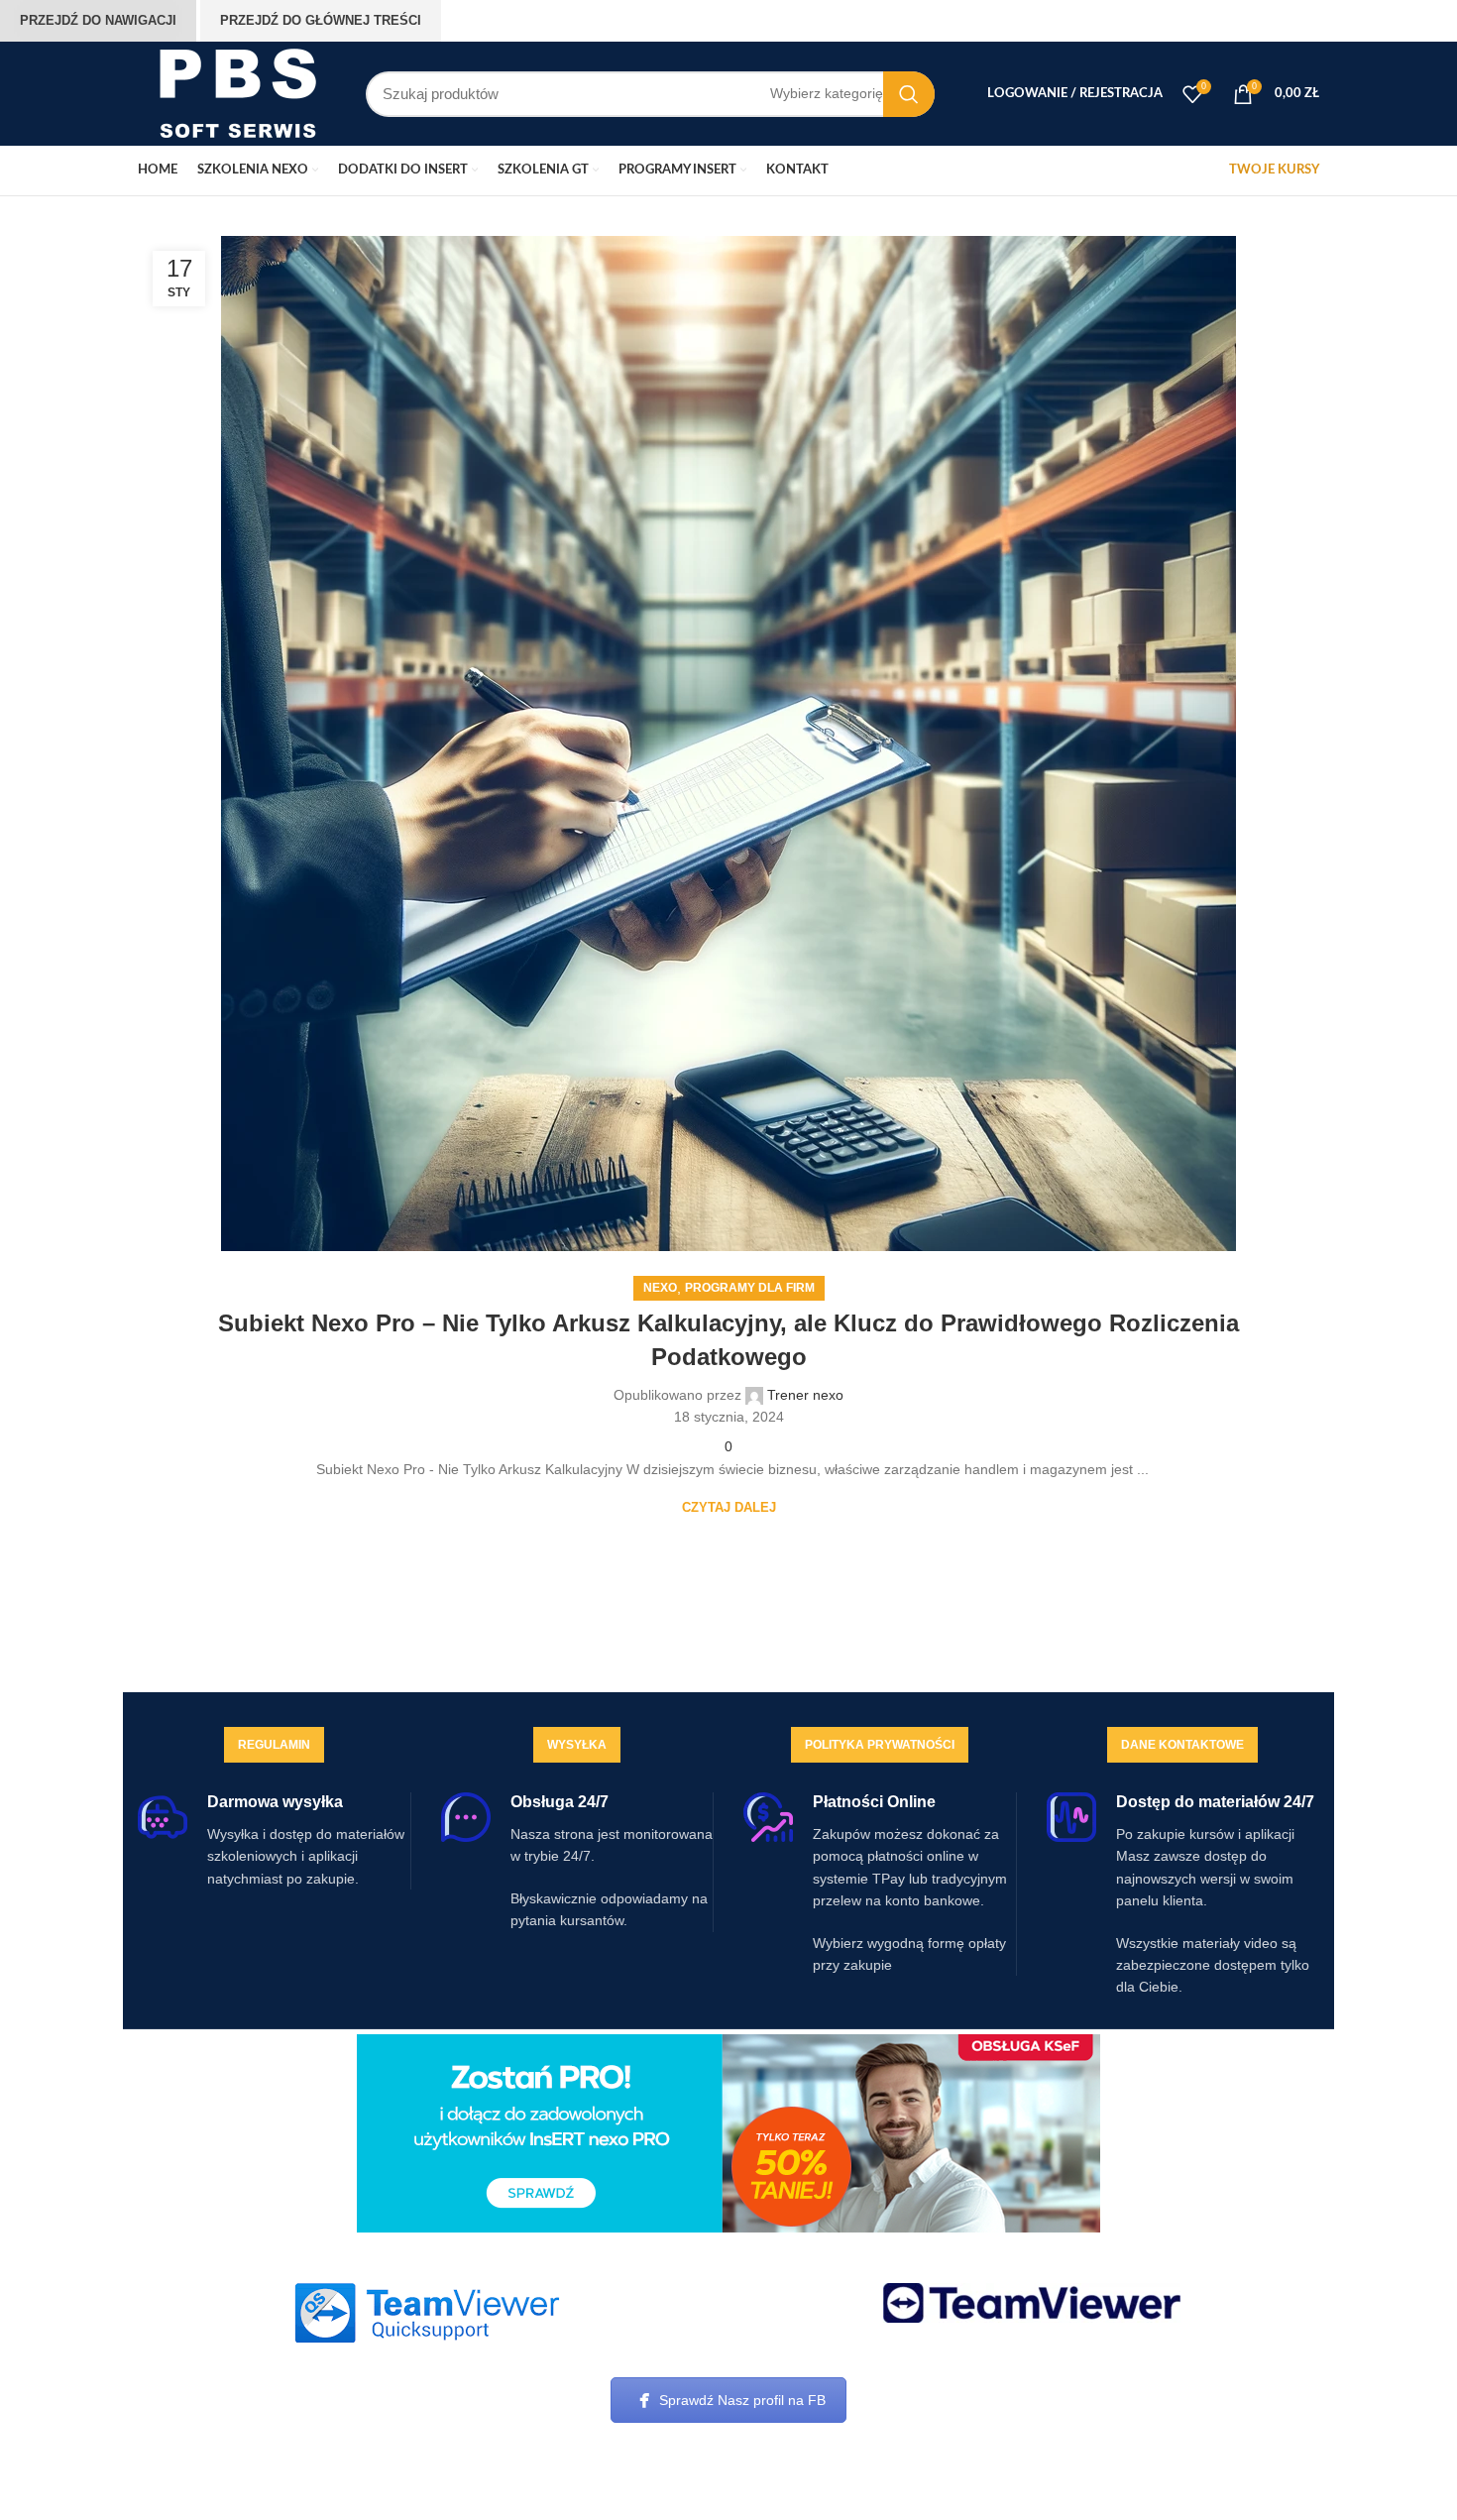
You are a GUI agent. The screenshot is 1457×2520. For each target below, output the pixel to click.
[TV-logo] (1032, 2303)
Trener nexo (805, 1395)
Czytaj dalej (729, 1507)
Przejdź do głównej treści (321, 20)
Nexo (660, 1288)
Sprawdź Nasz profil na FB (742, 2400)
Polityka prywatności (880, 1745)
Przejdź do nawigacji (98, 20)
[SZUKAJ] (909, 94)
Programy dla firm (750, 1288)
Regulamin (274, 1745)
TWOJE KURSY (1274, 170)
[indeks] (426, 2313)
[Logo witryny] (237, 92)
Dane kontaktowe (1182, 1745)
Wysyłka (577, 1745)
